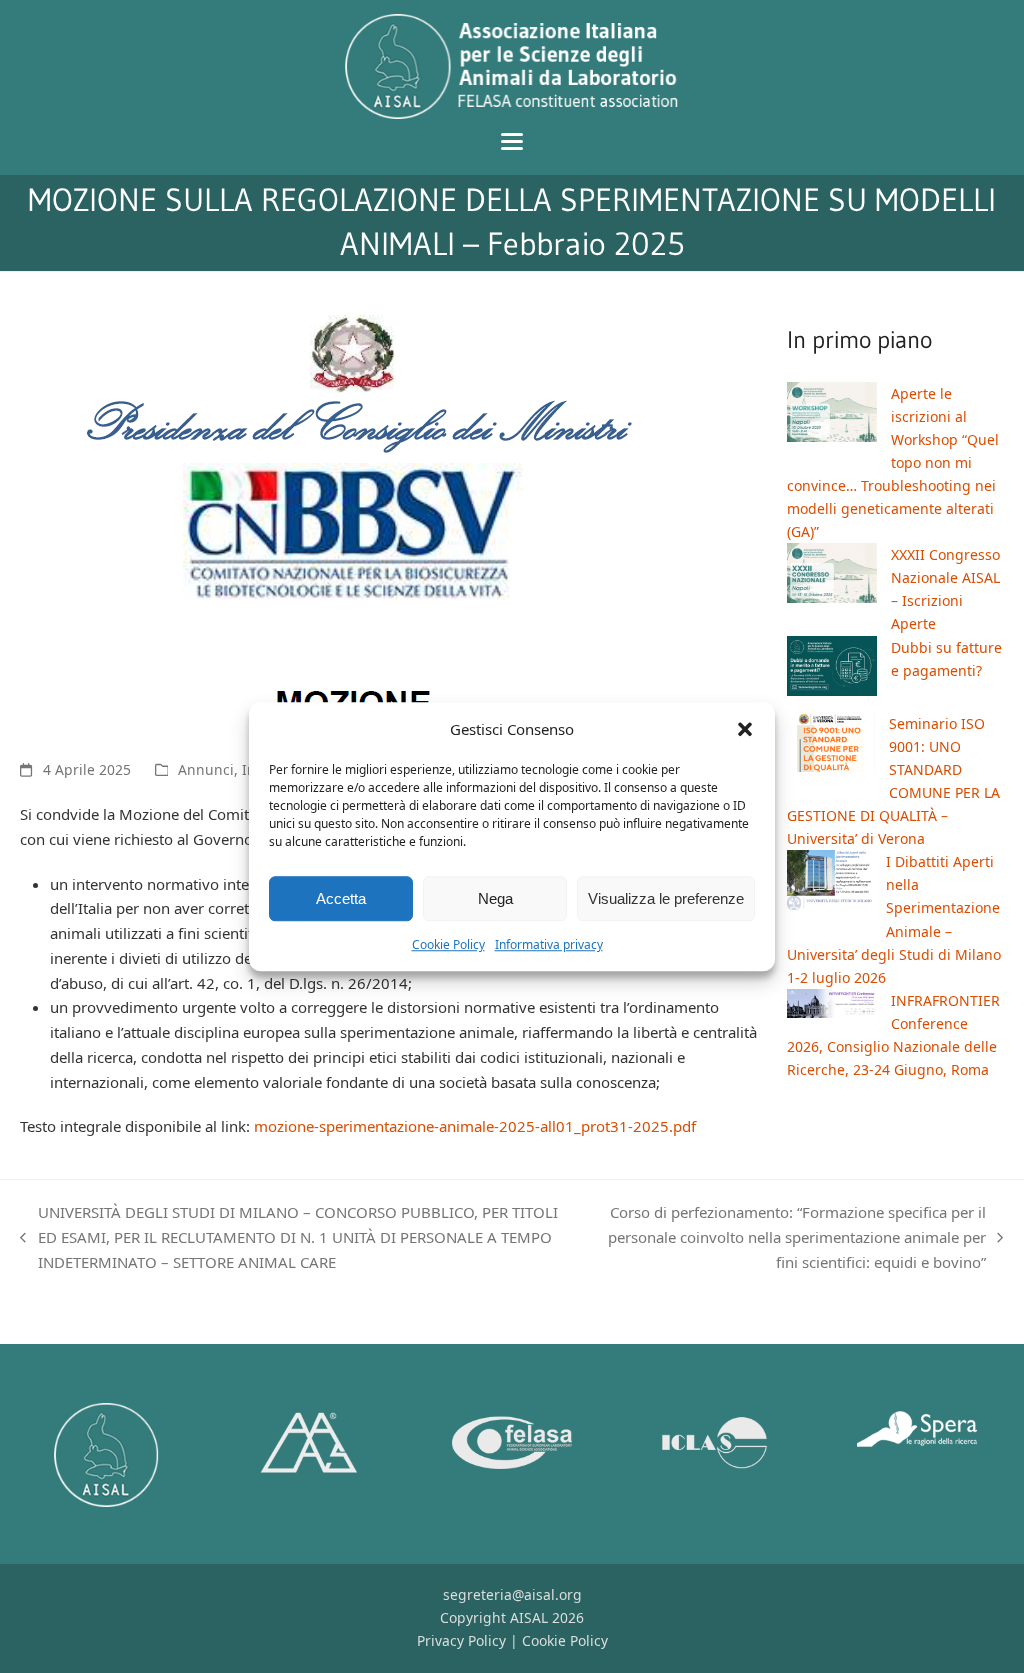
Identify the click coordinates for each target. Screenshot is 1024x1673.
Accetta (341, 898)
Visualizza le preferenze (666, 898)
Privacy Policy (461, 1640)
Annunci (206, 769)
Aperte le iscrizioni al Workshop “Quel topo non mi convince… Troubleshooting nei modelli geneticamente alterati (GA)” (893, 463)
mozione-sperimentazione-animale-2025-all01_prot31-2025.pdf (475, 1126)
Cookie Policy (448, 945)
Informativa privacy (549, 945)
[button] (745, 729)
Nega (495, 898)
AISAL (529, 1617)
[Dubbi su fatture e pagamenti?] (832, 669)
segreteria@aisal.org (512, 1594)
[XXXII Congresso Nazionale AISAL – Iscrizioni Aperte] (832, 576)
